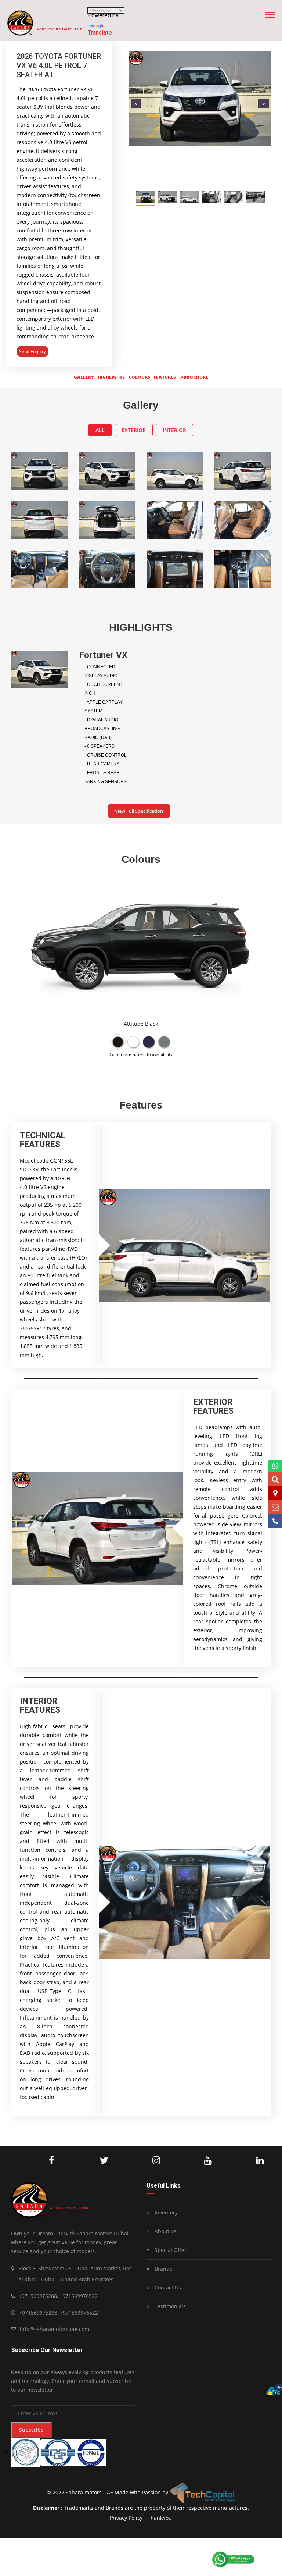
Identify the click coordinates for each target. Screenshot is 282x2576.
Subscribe (31, 2430)
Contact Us (167, 2287)
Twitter (85, 2161)
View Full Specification (139, 811)
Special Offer (170, 2250)
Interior (174, 430)
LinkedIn (241, 2161)
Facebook (36, 2161)
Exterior (134, 430)
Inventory (165, 2212)
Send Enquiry (32, 351)
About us (165, 2231)
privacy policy (126, 2518)
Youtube (190, 2161)
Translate (100, 33)
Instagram (138, 2161)
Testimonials (169, 2306)
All (100, 430)
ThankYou (160, 2518)
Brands (163, 2269)
